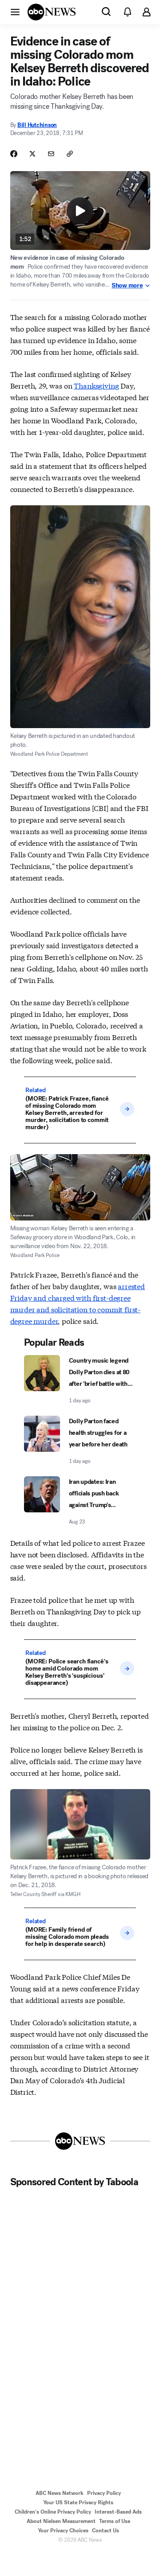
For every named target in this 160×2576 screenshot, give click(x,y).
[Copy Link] (70, 154)
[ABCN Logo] (52, 12)
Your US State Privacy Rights (78, 2502)
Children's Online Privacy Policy (53, 2512)
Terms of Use (115, 2521)
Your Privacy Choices (63, 2531)
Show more (127, 286)
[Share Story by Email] (51, 154)
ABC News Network (60, 2493)
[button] (15, 12)
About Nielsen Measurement (61, 2521)
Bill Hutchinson (37, 125)
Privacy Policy (104, 2493)
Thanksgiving (96, 385)
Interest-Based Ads (118, 2512)
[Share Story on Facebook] (14, 154)
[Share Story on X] (32, 154)
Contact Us (106, 2531)
